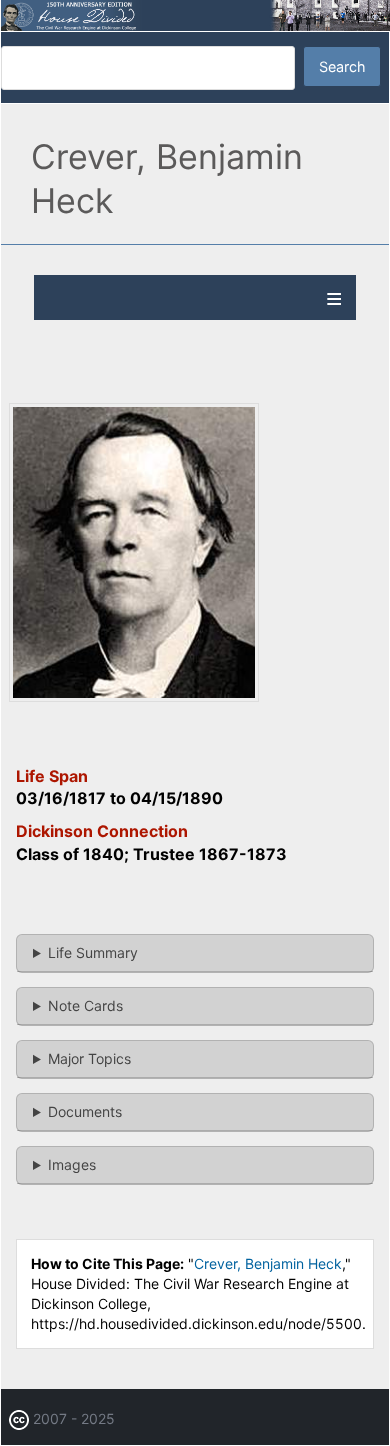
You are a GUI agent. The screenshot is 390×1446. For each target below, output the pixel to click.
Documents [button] (85, 1111)
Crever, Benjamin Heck (268, 1263)
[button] (134, 696)
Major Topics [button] (89, 1058)
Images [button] (72, 1164)
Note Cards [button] (85, 1005)
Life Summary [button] (93, 952)
